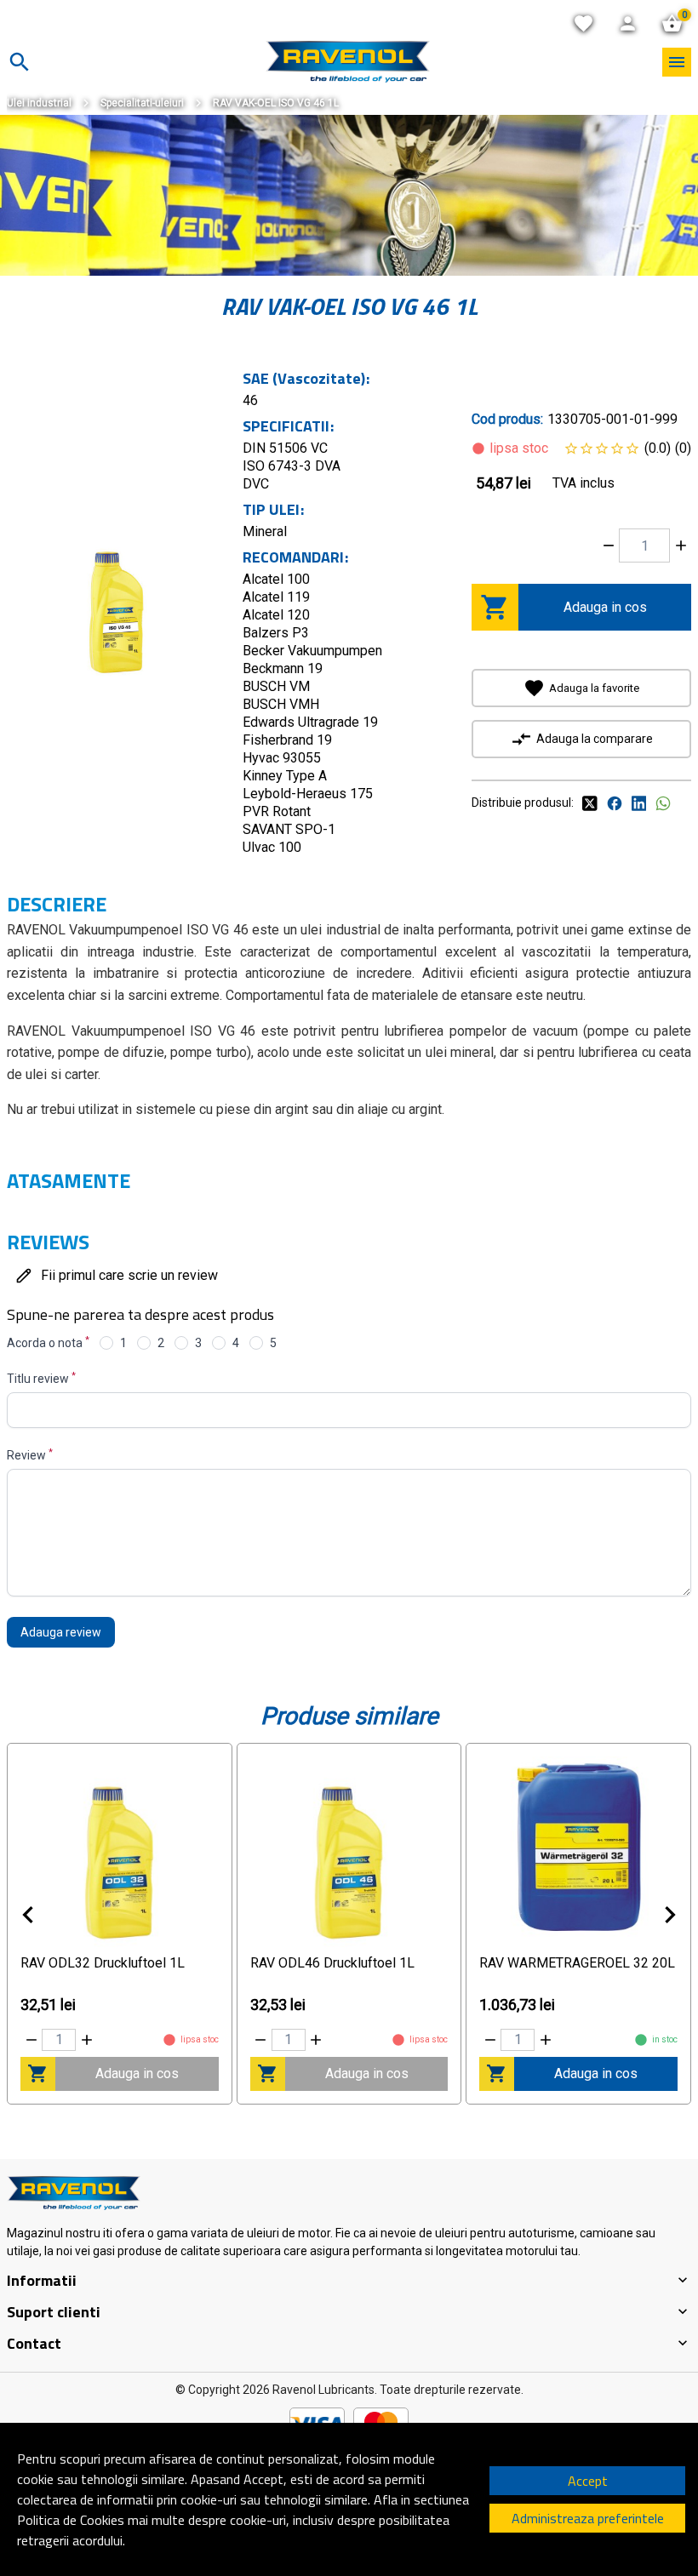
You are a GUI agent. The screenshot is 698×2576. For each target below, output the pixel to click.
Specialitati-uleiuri (142, 103)
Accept (588, 2481)
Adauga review (61, 1632)
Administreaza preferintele (588, 2518)
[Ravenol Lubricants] (347, 62)
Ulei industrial (39, 103)
